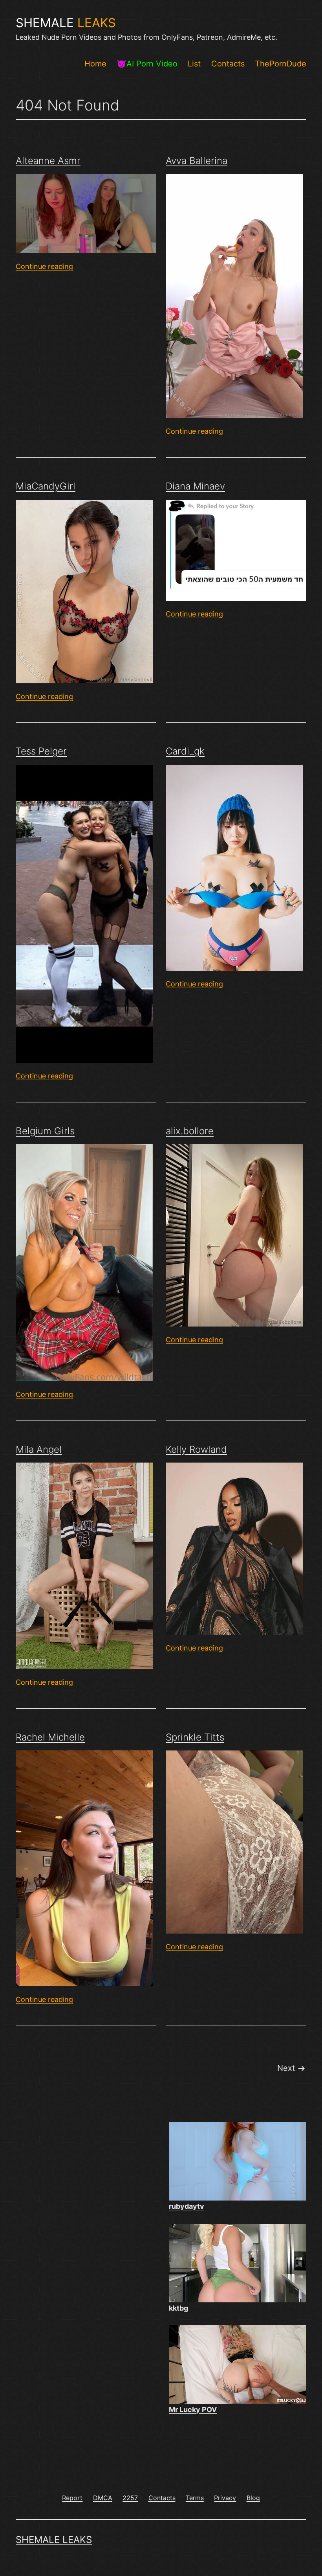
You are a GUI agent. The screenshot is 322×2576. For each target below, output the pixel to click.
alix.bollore (190, 1131)
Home (95, 64)
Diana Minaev (195, 486)
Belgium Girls (45, 1131)
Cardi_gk (185, 751)
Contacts (228, 64)
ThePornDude (281, 64)
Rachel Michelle (50, 1737)
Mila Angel (39, 1449)
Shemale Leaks (54, 2540)
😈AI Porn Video (147, 64)
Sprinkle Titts (195, 1737)
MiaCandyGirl (46, 486)
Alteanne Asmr (48, 161)
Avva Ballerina (197, 161)
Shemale (66, 23)
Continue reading (44, 266)
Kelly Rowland (196, 1449)
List (194, 64)
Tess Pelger (41, 751)
